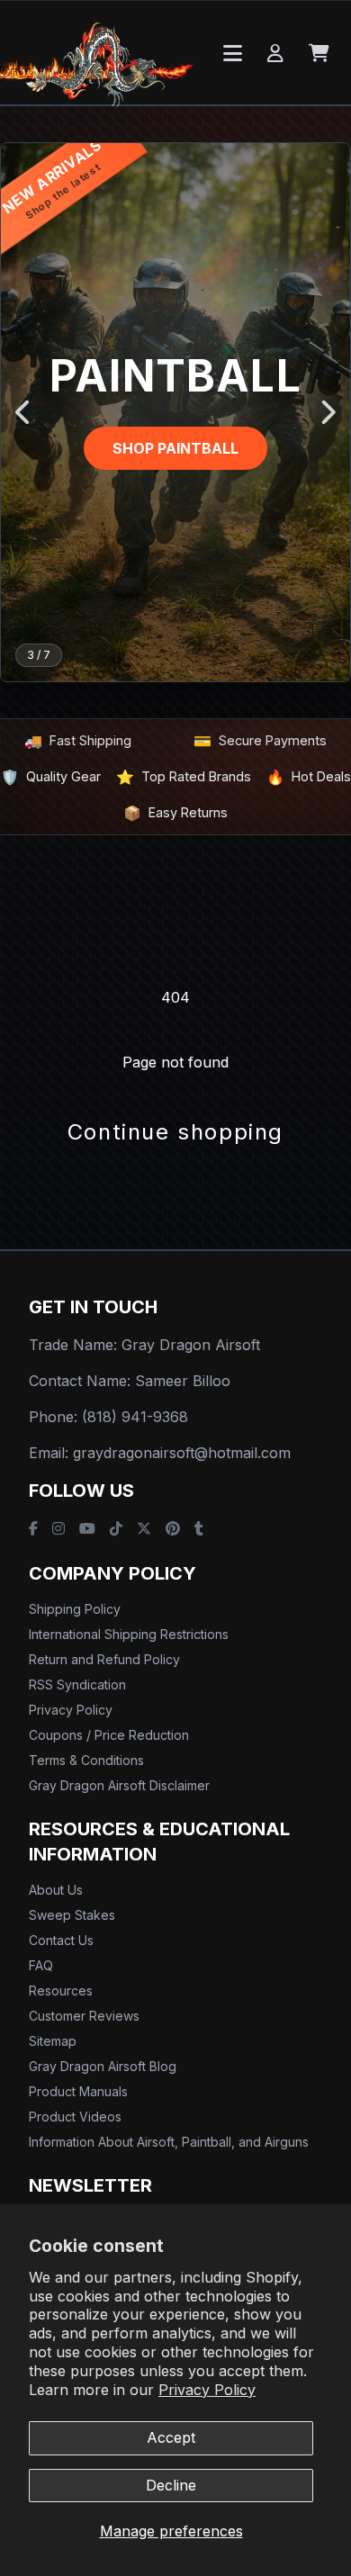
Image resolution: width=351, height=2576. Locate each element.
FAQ (41, 1965)
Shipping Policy (75, 1609)
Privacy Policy (207, 2390)
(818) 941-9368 (135, 1417)
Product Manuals (78, 2091)
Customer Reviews (84, 2016)
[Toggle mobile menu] (233, 53)
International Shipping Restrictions (129, 1634)
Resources (61, 1991)
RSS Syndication (77, 1684)
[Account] (275, 53)
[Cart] (319, 53)
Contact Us (61, 1940)
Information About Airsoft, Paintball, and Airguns (169, 2142)
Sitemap (53, 2041)
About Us (56, 1890)
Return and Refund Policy (104, 1659)
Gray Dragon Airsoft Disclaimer (119, 1785)
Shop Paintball (175, 448)
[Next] (327, 412)
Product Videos (75, 2117)
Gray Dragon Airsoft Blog (103, 2066)
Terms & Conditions (86, 1760)
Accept (171, 2437)
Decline (171, 2485)
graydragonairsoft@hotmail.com (182, 1453)
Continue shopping (175, 1132)
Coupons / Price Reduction (109, 1735)
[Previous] (24, 412)
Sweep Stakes (72, 1915)
